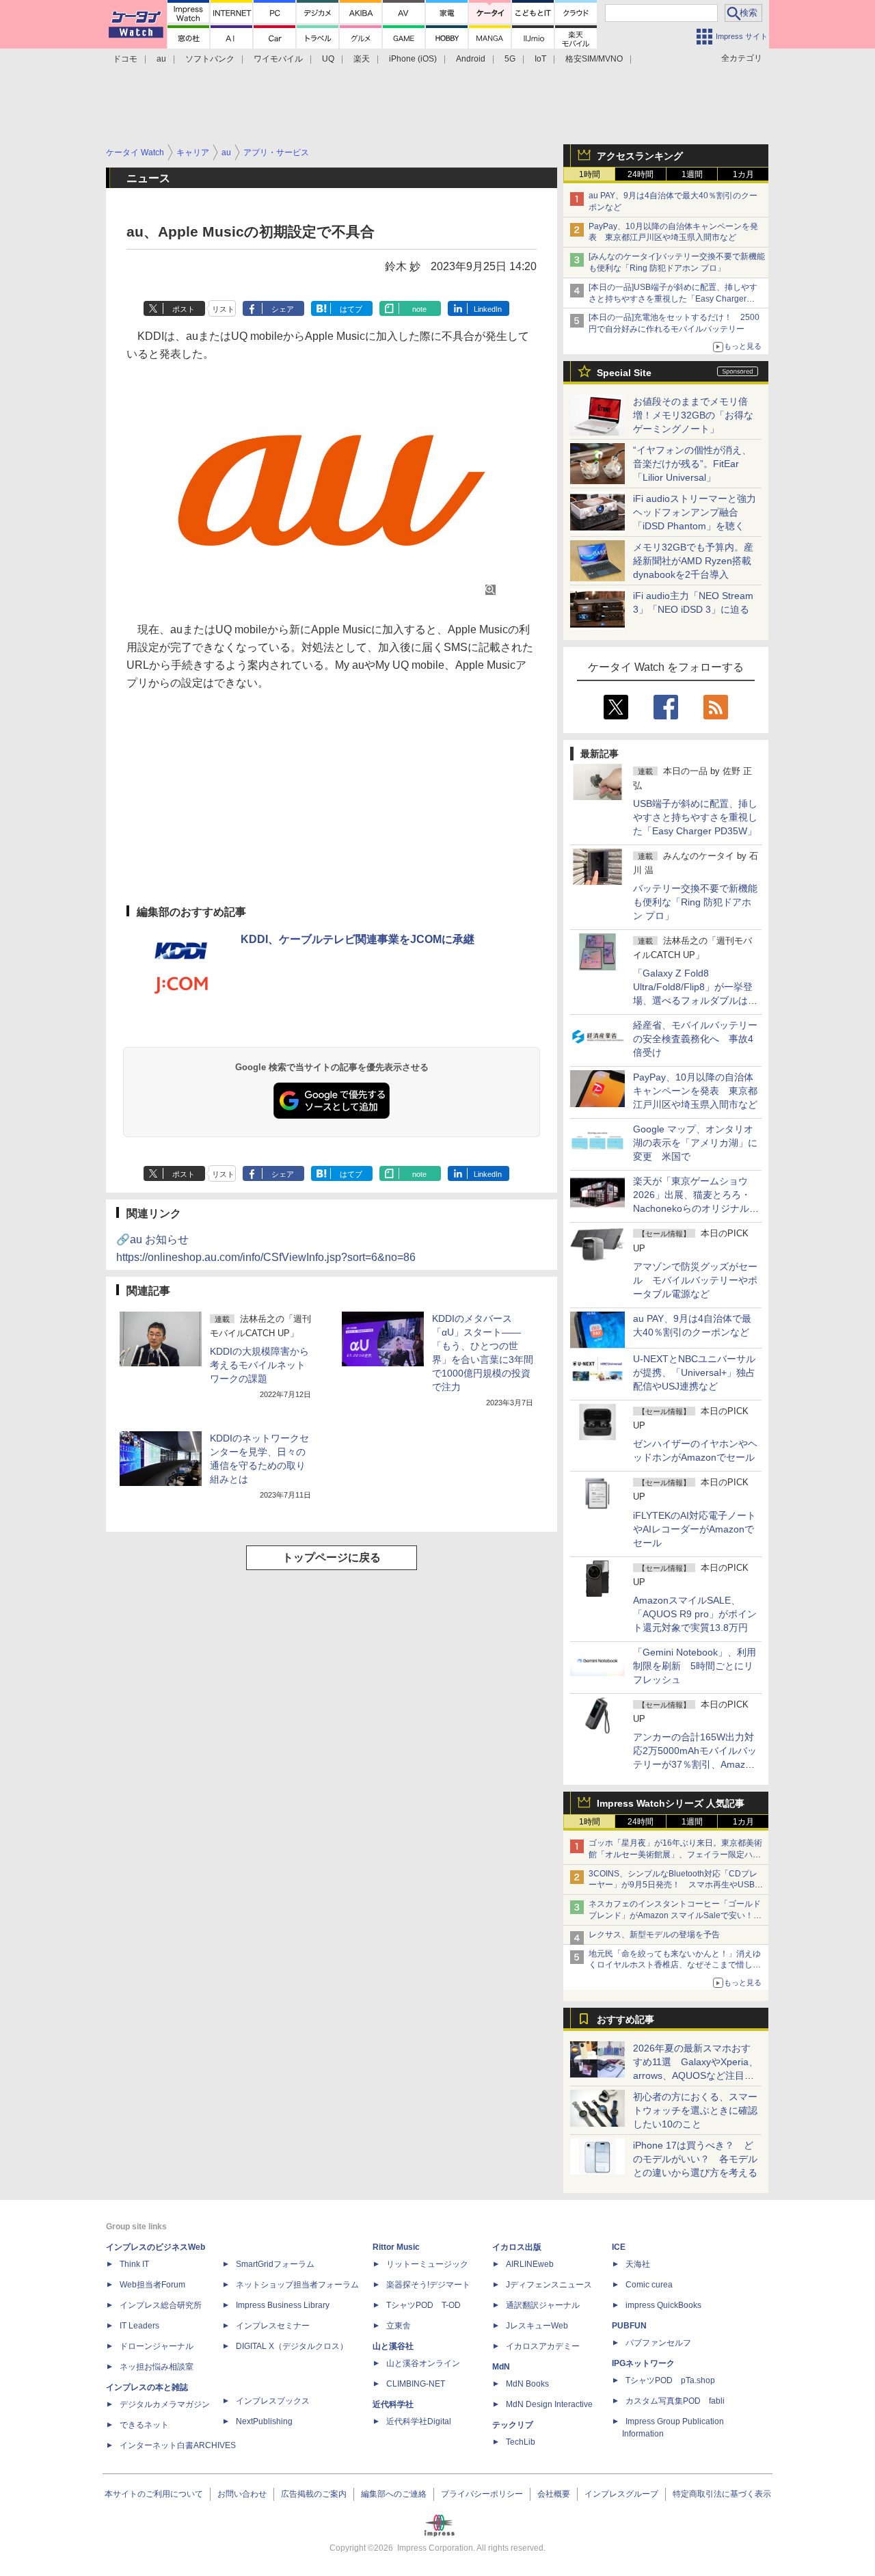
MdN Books (527, 2384)
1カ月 (743, 174)
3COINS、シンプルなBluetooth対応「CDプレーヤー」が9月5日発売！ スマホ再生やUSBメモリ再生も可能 (676, 1885)
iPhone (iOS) (413, 59)
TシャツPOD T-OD (423, 2305)
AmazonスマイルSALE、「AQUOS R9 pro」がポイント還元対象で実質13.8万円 (695, 1614)
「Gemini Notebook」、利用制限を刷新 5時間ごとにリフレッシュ (695, 1666)
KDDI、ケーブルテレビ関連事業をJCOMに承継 (358, 939)
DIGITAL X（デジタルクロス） (292, 2346)
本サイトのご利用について (154, 2494)
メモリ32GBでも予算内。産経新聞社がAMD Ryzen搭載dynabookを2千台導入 (693, 561)
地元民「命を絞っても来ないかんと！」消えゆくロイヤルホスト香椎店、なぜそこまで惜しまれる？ (675, 1965)
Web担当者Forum (152, 2285)
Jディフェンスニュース (549, 2285)
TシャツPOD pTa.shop (670, 2380)
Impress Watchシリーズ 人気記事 (671, 1803)
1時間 (590, 174)
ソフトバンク (210, 59)
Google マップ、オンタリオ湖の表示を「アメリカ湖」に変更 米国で (695, 1143)
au (161, 59)
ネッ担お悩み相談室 (157, 2367)
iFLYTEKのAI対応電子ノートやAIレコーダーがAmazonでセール (695, 1529)
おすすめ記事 (625, 2019)
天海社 (638, 2264)
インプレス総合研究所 (161, 2305)
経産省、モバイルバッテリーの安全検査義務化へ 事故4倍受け (695, 1039)
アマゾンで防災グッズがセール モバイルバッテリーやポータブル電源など (695, 1280)
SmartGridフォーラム (275, 2264)
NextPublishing (264, 2421)
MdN (501, 2367)
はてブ (351, 309)
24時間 (641, 174)
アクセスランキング (640, 156)
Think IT (134, 2264)
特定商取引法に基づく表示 (722, 2494)
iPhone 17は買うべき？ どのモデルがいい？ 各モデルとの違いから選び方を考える (695, 2159)
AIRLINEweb (530, 2264)
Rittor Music (396, 2247)
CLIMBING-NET (416, 2384)
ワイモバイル (278, 59)
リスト (223, 309)
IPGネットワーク (643, 2363)
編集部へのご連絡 (394, 2494)
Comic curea (649, 2285)
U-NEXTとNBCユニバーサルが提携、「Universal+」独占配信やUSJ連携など (694, 1372)
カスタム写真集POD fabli (675, 2401)
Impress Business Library (283, 2305)
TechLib (521, 2442)
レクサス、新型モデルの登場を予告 (654, 1935)
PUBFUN (629, 2326)
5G (510, 59)
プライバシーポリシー (482, 2494)
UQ (328, 59)
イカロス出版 (517, 2247)
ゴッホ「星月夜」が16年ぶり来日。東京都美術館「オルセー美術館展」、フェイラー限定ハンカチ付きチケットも (675, 1855)
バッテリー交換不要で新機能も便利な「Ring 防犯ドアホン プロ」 (695, 902)
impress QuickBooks (663, 2305)
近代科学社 (393, 2404)
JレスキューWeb (537, 2326)
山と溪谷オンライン (423, 2363)
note (419, 309)
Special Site (624, 373)
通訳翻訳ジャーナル (543, 2305)
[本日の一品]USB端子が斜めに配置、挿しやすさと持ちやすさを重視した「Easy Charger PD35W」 (673, 299)
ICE (619, 2247)
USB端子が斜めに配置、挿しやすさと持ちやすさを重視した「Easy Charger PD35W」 (695, 817)
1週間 (692, 174)
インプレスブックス (273, 2401)
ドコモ (125, 59)
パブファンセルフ (658, 2343)
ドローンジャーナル (157, 2346)
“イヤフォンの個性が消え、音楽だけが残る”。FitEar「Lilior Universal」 (692, 464)
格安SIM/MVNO (594, 59)
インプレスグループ (621, 2494)
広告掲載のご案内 (314, 2494)
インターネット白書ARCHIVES (178, 2445)
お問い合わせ (242, 2494)
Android (471, 59)
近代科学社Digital (419, 2421)
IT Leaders (139, 2326)
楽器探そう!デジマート (428, 2285)
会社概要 (554, 2494)
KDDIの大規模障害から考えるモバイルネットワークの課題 (259, 1365)
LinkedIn (488, 309)
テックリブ (513, 2425)
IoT (540, 59)
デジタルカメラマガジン (165, 2404)
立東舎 (399, 2326)
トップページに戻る (332, 1557)
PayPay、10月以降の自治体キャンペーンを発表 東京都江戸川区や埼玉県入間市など (695, 1091)
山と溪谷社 (393, 2346)
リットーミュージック (427, 2264)
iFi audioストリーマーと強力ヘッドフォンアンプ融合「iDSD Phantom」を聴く (695, 512)
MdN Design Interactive (549, 2404)
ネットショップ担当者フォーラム (297, 2285)
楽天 (362, 59)
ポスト (184, 309)
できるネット (144, 2425)
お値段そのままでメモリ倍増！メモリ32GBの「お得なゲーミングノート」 (693, 415)
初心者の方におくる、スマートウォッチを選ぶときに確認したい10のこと (695, 2110)
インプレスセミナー (273, 2326)
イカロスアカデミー (543, 2346)
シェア (283, 309)
